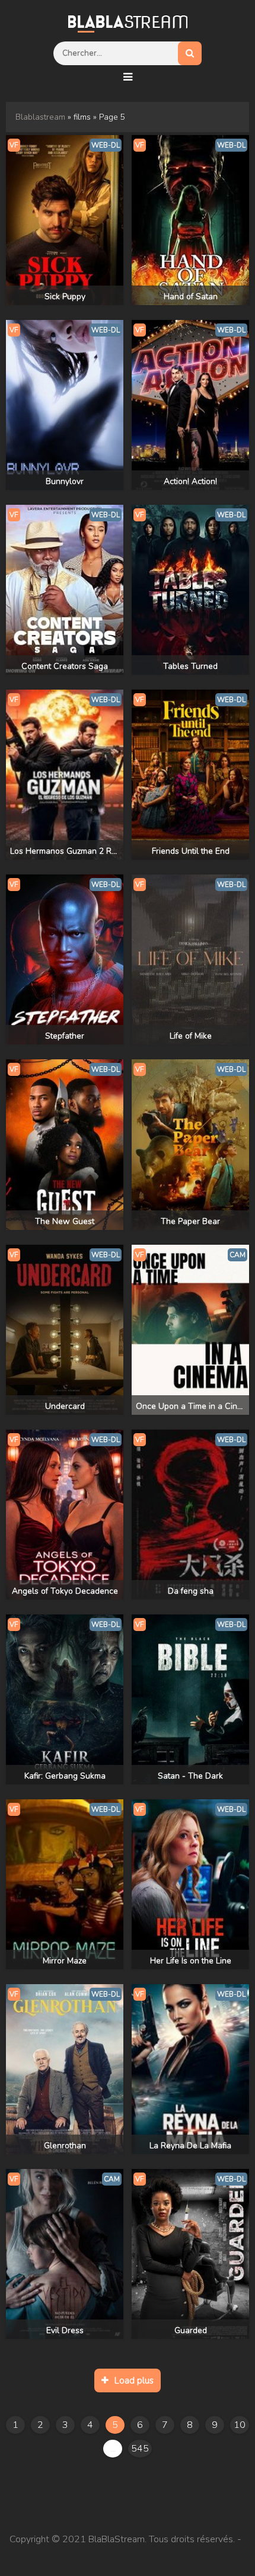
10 (240, 2425)
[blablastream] (128, 21)
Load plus (134, 2380)
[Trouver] (190, 53)
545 (140, 2449)
